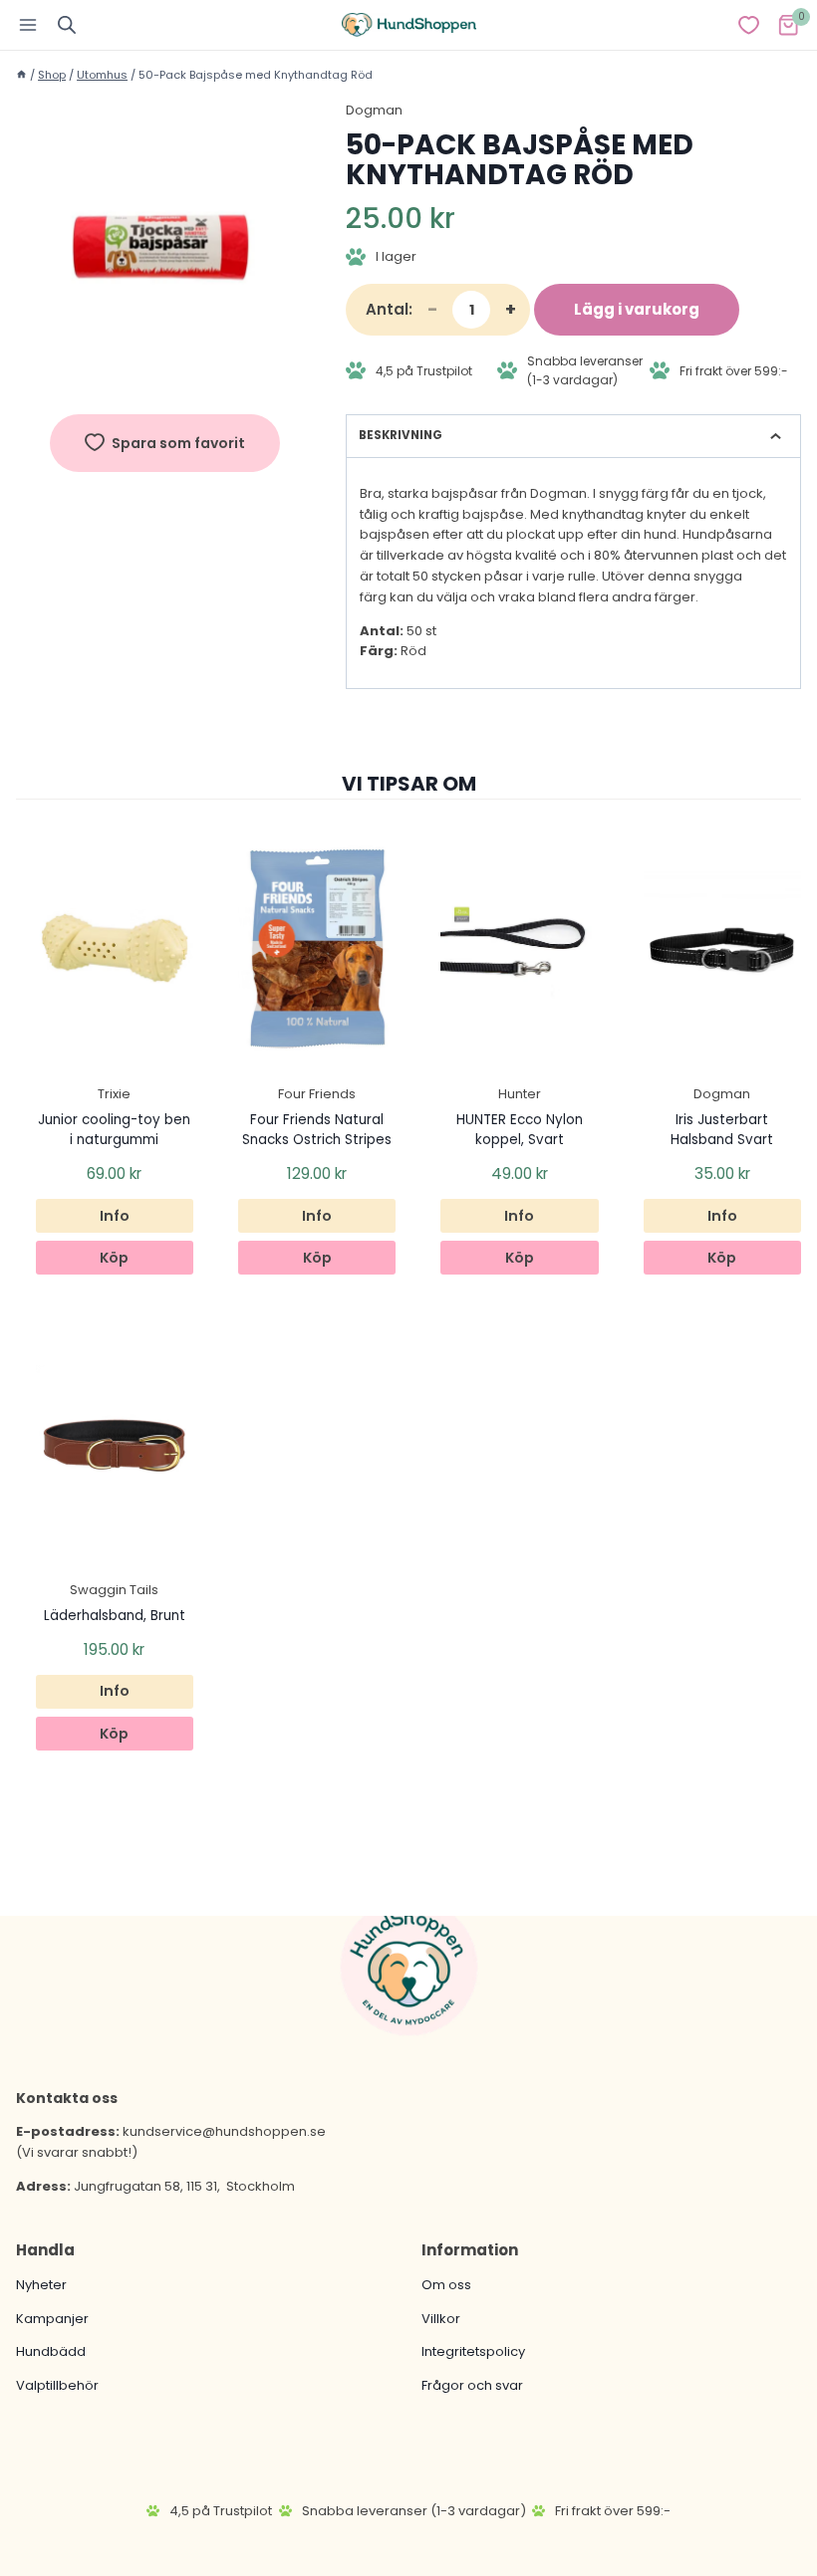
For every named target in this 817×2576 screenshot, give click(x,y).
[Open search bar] (67, 24)
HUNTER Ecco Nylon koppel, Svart (520, 1130)
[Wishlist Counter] (749, 25)
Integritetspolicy (473, 2351)
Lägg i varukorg (637, 309)
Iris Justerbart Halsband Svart (722, 1130)
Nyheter (41, 2284)
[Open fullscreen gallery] (294, 378)
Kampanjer (52, 2318)
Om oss (446, 2284)
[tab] (165, 377)
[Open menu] (28, 24)
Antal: (389, 309)
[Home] (21, 75)
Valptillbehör (57, 2385)
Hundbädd (51, 2351)
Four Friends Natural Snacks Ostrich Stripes (317, 1130)
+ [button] (511, 309)
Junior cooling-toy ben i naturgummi (114, 1130)
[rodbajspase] (165, 249)
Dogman (374, 110)
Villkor (441, 2318)
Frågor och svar (472, 2385)
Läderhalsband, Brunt (115, 1616)
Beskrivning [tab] (401, 435)
